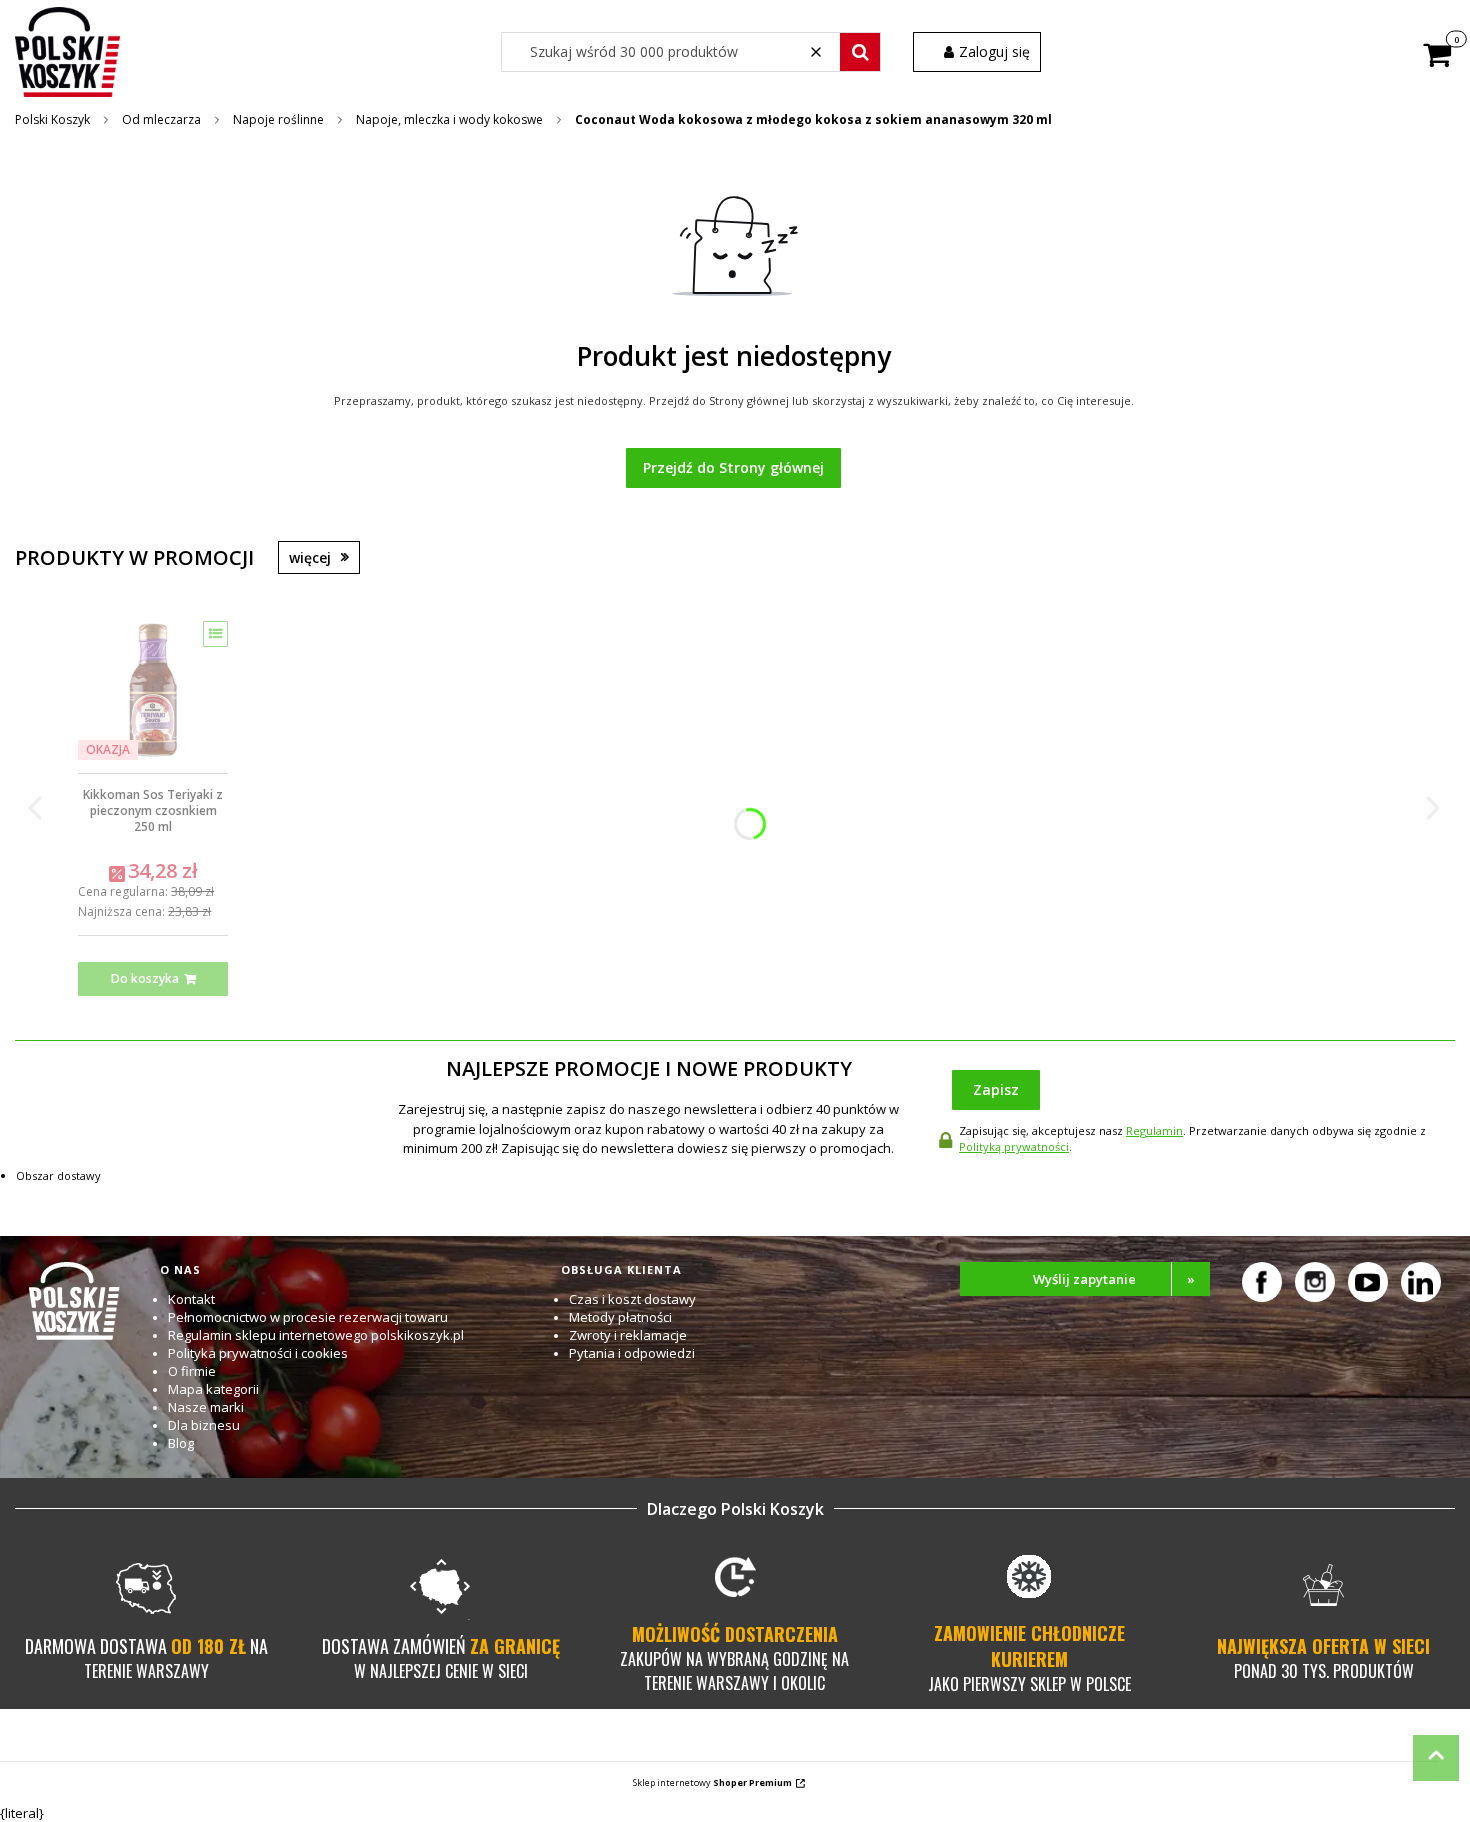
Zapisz (996, 1089)
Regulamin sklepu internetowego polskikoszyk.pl (316, 1335)
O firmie (192, 1371)
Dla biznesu (204, 1425)
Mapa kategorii (213, 1389)
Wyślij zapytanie (1114, 1279)
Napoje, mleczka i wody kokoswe (449, 119)
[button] (860, 52)
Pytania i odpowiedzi (632, 1353)
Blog (181, 1443)
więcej (310, 557)
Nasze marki (206, 1407)
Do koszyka (145, 978)
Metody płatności (620, 1317)
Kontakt (191, 1299)
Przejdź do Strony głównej (733, 467)
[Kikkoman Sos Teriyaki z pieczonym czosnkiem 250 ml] (153, 690)
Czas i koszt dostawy (632, 1299)
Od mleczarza (161, 119)
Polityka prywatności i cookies (258, 1353)
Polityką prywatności (1014, 1146)
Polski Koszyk (52, 119)
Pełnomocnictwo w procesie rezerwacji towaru (308, 1317)
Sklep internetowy (712, 1782)
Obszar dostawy (58, 1175)
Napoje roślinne (278, 119)
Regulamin (1154, 1130)
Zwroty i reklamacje (628, 1335)
